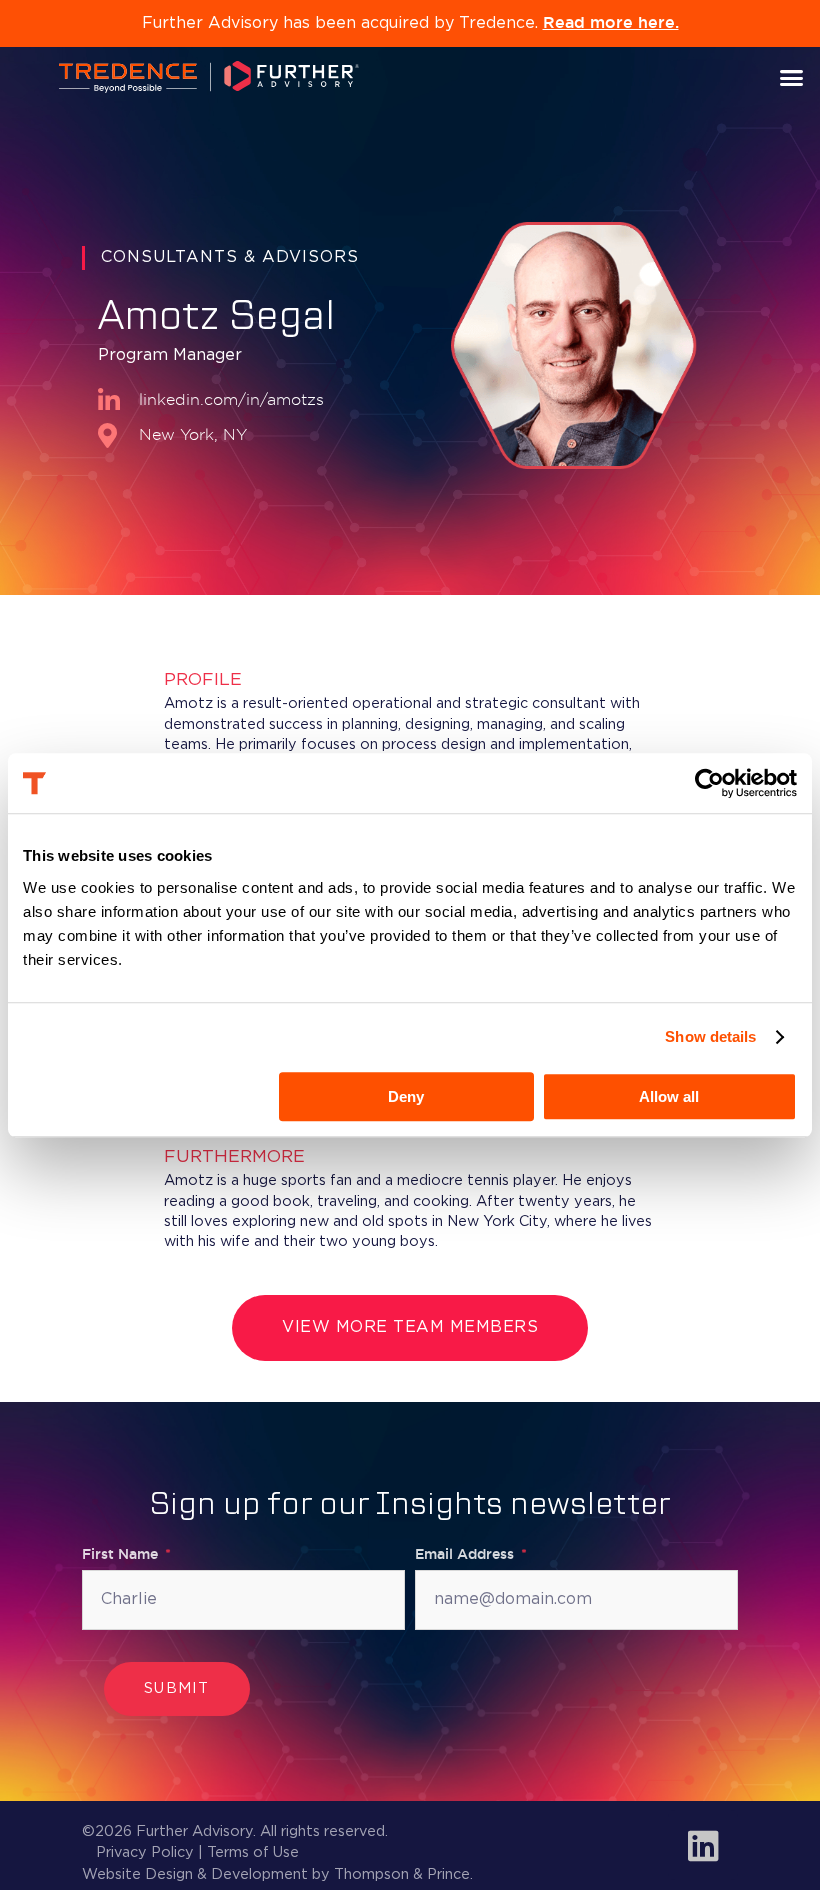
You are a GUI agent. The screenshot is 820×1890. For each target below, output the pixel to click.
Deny (406, 1096)
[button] (792, 77)
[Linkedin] (703, 1845)
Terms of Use (253, 1852)
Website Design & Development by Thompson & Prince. (277, 1874)
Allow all (669, 1096)
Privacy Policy (145, 1852)
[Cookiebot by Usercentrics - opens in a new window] (709, 783)
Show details (710, 1036)
